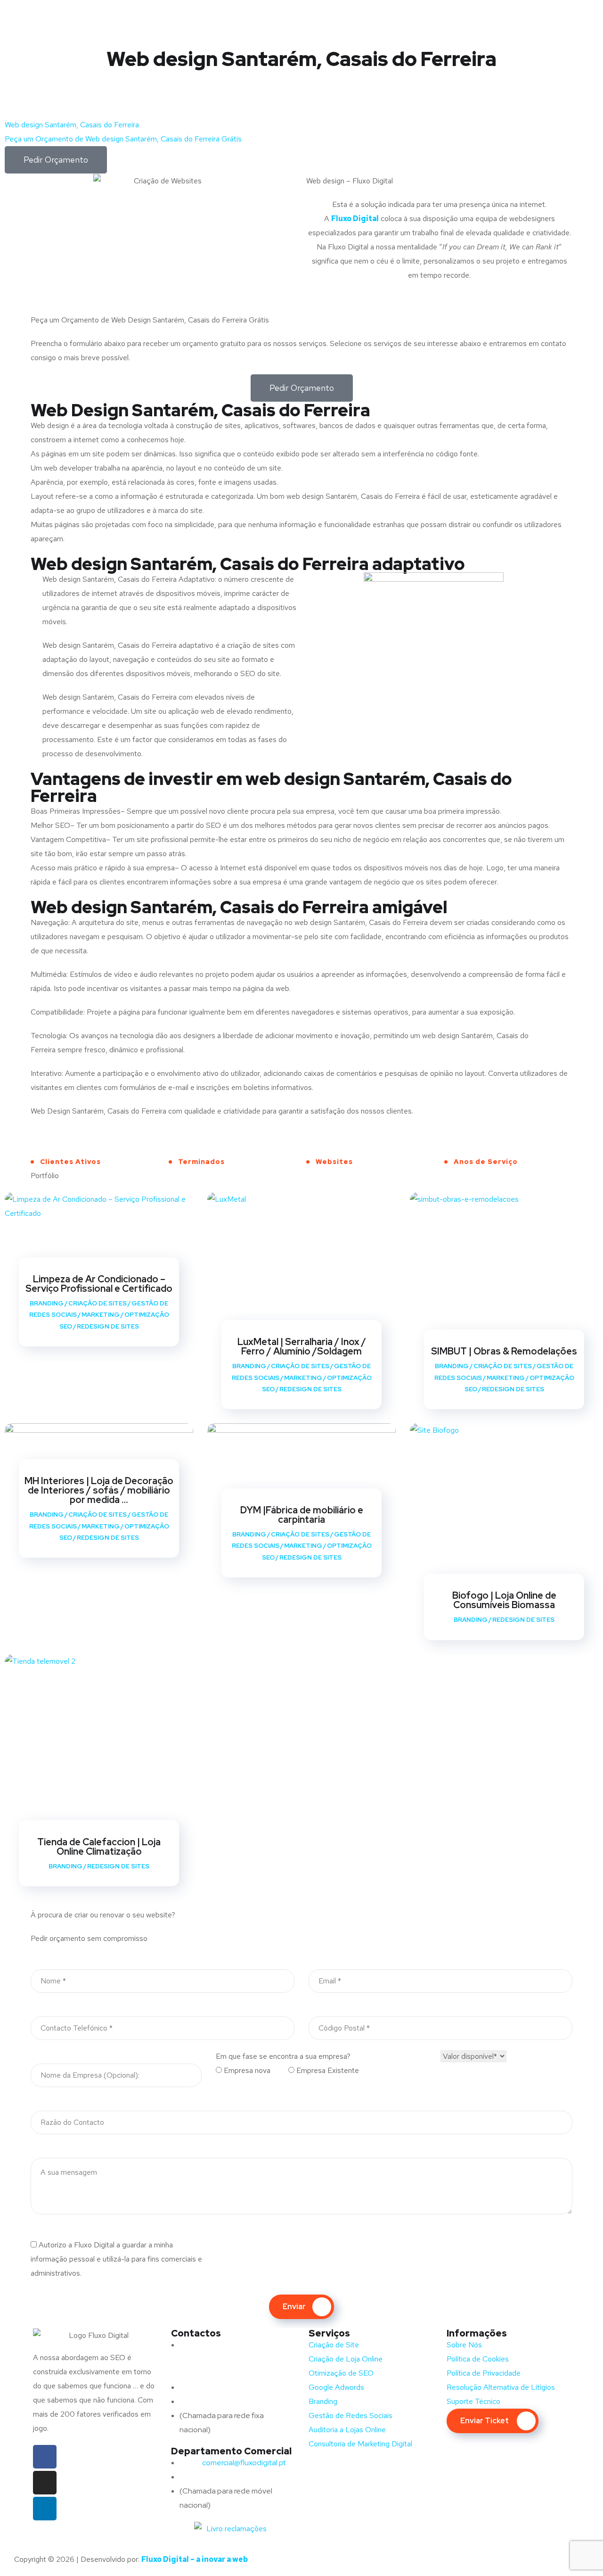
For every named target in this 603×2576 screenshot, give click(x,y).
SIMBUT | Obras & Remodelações (504, 1351)
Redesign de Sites (108, 1326)
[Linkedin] (45, 2509)
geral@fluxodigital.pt (225, 2387)
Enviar (294, 2307)
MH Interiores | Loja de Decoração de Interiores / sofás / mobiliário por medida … (99, 1490)
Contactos (196, 2333)
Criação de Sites (98, 1303)
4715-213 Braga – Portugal (224, 2373)
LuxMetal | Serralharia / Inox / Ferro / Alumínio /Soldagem (302, 1346)
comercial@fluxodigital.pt (234, 2463)
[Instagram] (45, 2483)
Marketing (101, 1315)
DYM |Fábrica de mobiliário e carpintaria (302, 1515)
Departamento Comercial (231, 2451)
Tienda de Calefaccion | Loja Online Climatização (99, 1847)
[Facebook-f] (45, 2457)
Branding (47, 1303)
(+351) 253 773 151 (229, 2401)
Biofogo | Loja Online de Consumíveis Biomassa (504, 1600)
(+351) (209, 2477)
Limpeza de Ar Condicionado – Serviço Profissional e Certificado (99, 1284)
